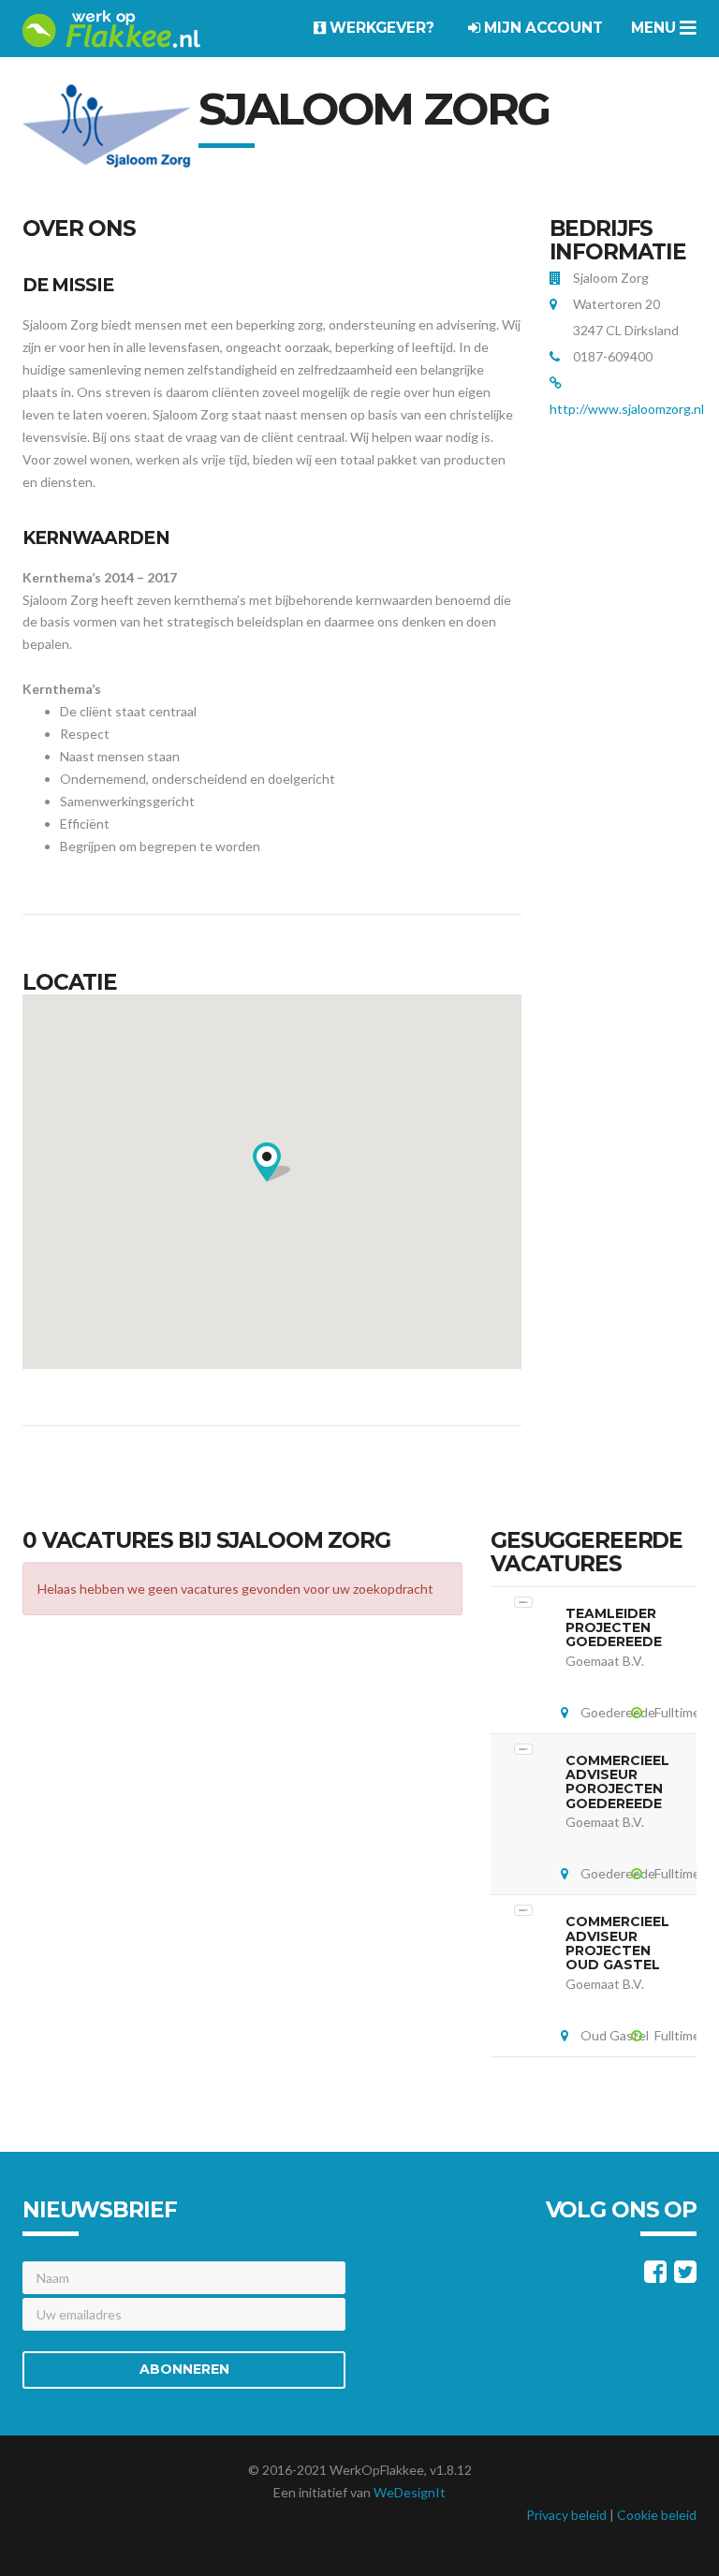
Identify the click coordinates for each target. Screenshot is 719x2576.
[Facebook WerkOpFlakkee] (655, 2276)
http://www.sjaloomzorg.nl (627, 409)
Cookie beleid (657, 2515)
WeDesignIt (410, 2492)
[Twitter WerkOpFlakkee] (685, 2276)
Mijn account (542, 28)
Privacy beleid (566, 2515)
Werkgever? (380, 28)
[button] (271, 1162)
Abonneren (184, 2369)
